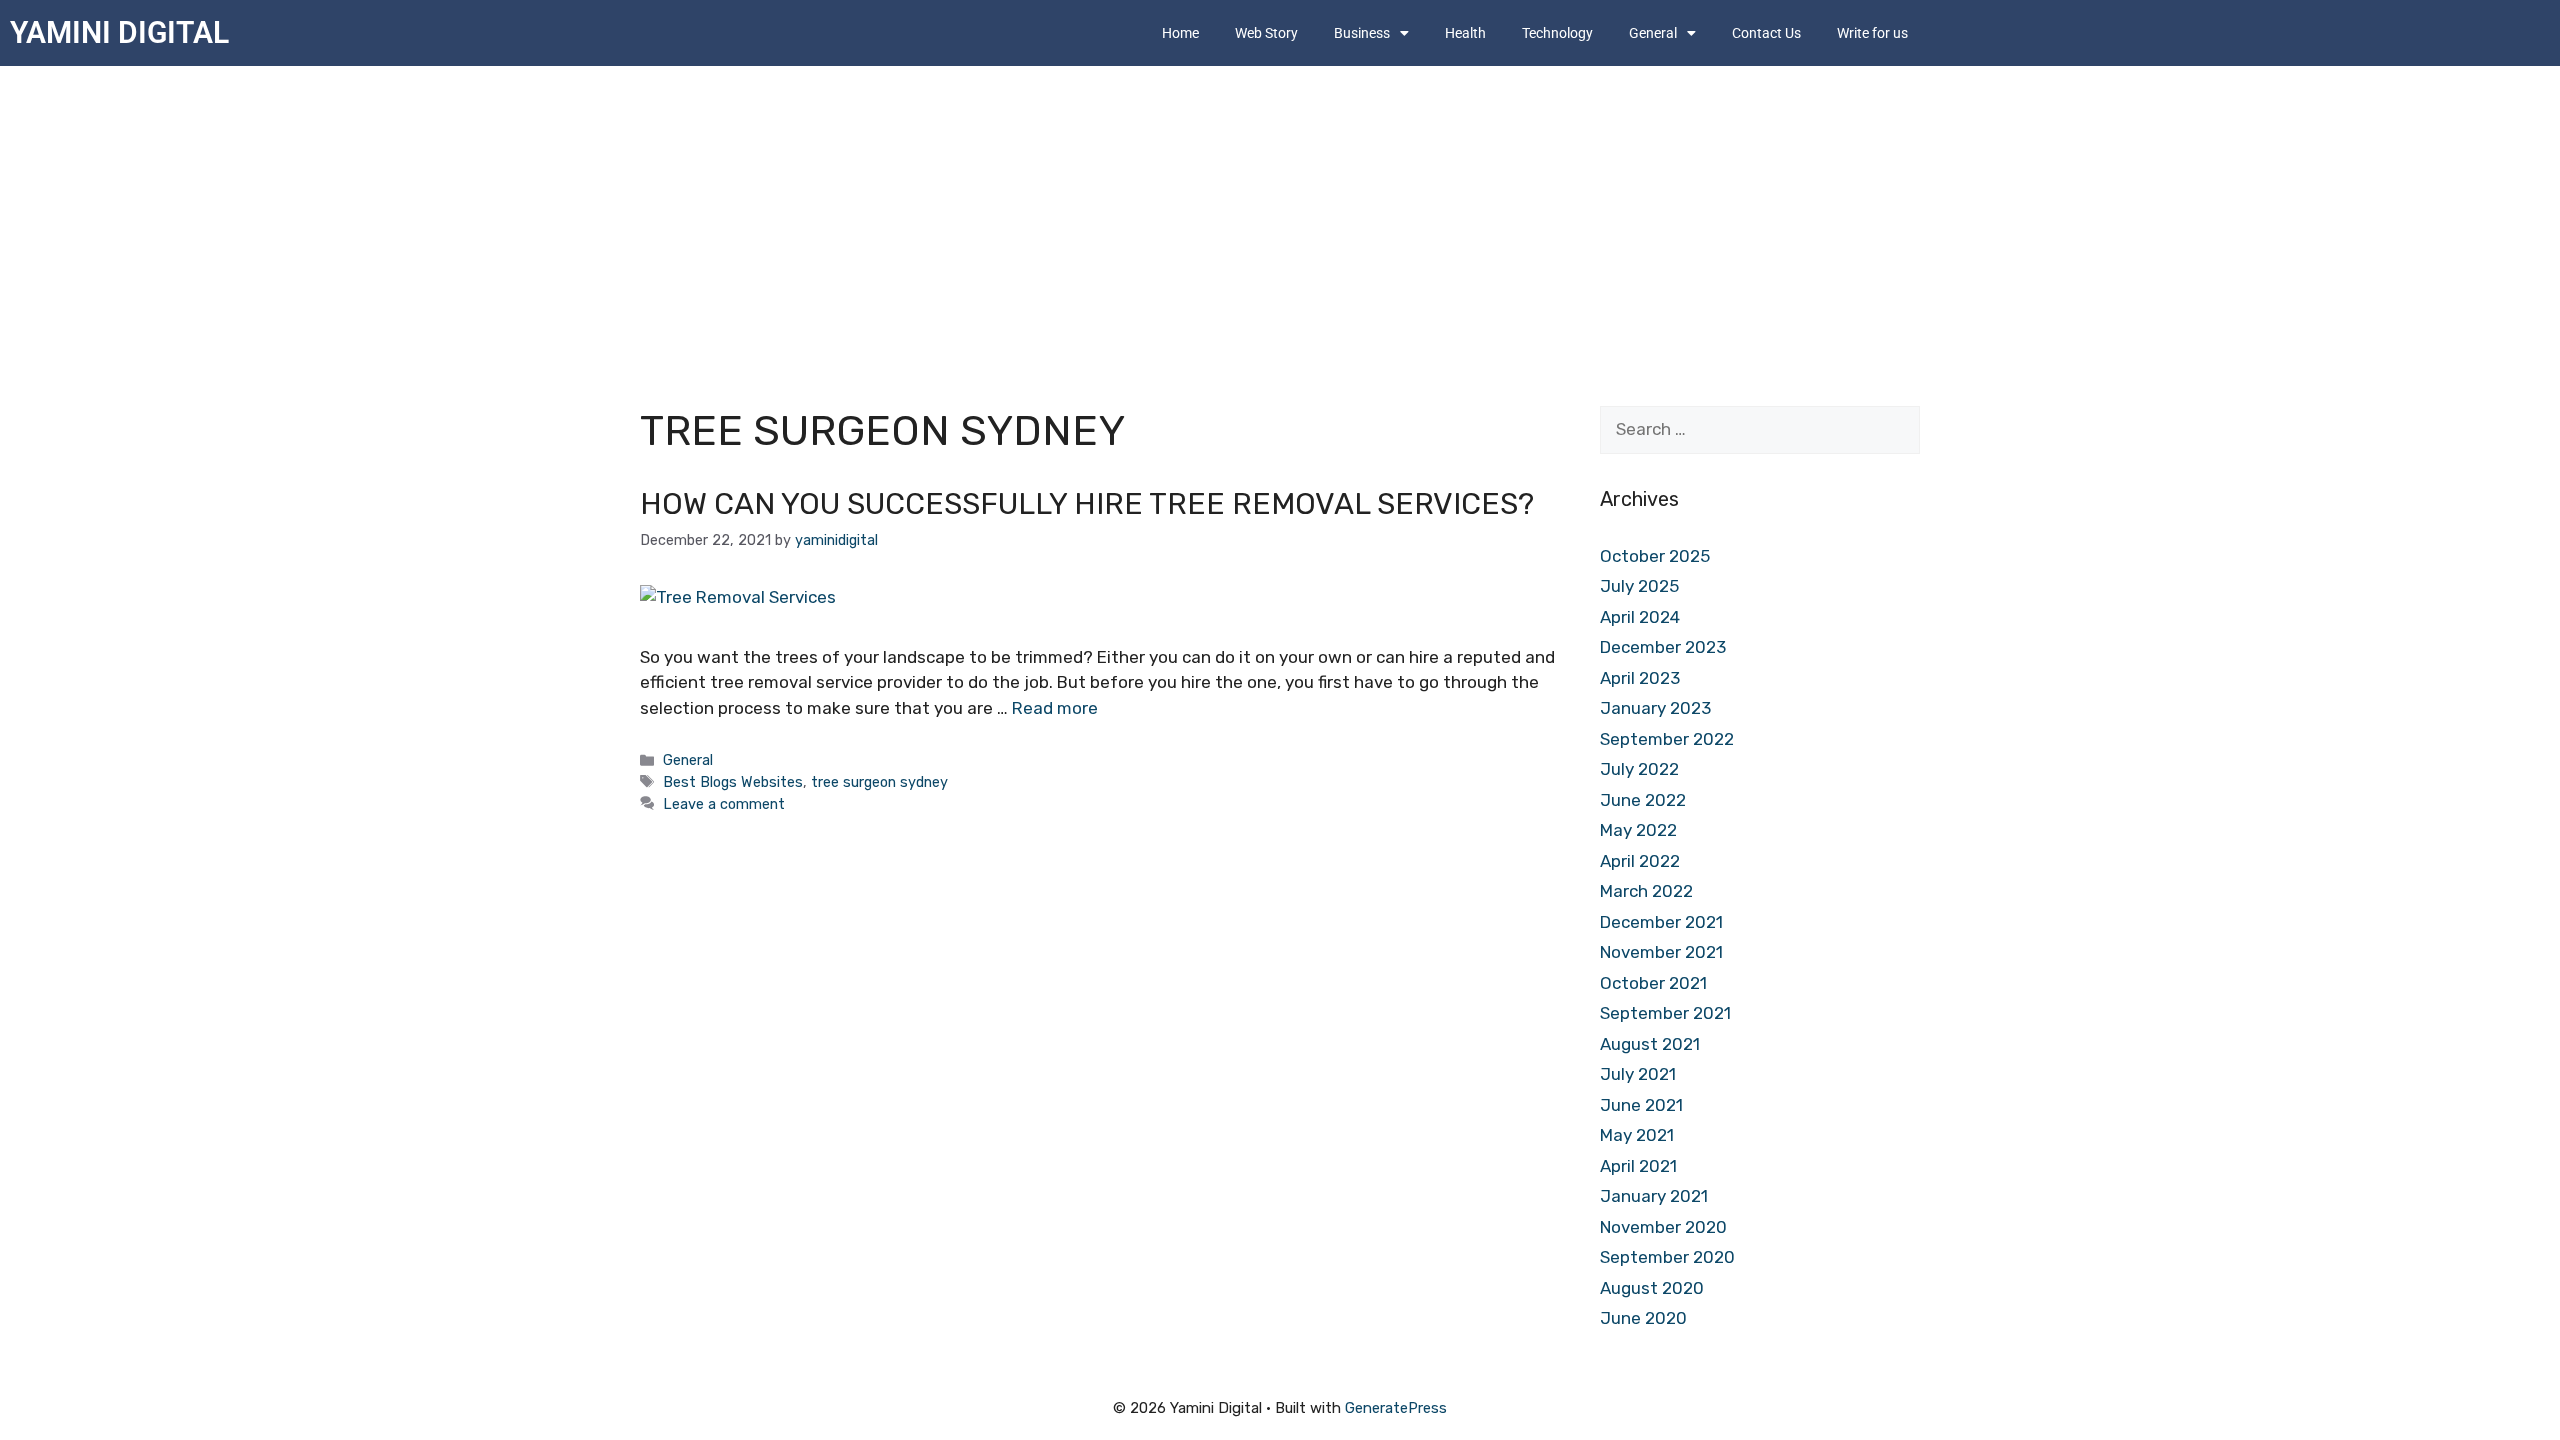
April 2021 (1638, 1166)
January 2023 (1655, 708)
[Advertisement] (1280, 216)
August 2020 (1652, 1288)
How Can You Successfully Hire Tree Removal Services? (1087, 504)
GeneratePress (1396, 1408)
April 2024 (1640, 617)
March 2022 (1646, 891)
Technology (1557, 33)
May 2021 (1637, 1135)
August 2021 (1650, 1044)
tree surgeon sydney (879, 782)
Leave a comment (724, 804)
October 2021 (1653, 983)
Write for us (1872, 33)
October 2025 (1655, 556)
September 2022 (1667, 739)
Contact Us (1766, 33)
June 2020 (1643, 1318)
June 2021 (1641, 1105)
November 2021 (1661, 952)
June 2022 (1643, 800)
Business (1362, 33)
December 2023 (1663, 647)
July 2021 (1638, 1074)
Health (1465, 33)
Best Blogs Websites (733, 782)
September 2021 (1665, 1013)
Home (1180, 33)
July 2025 (1639, 586)
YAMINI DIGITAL (119, 32)
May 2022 (1638, 830)
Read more (1055, 708)
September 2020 (1667, 1257)
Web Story (1266, 33)
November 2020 (1663, 1227)
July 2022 (1639, 769)
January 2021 (1654, 1196)
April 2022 (1640, 861)
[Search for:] (1760, 429)
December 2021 (1661, 922)
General (688, 760)
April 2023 (1640, 678)
